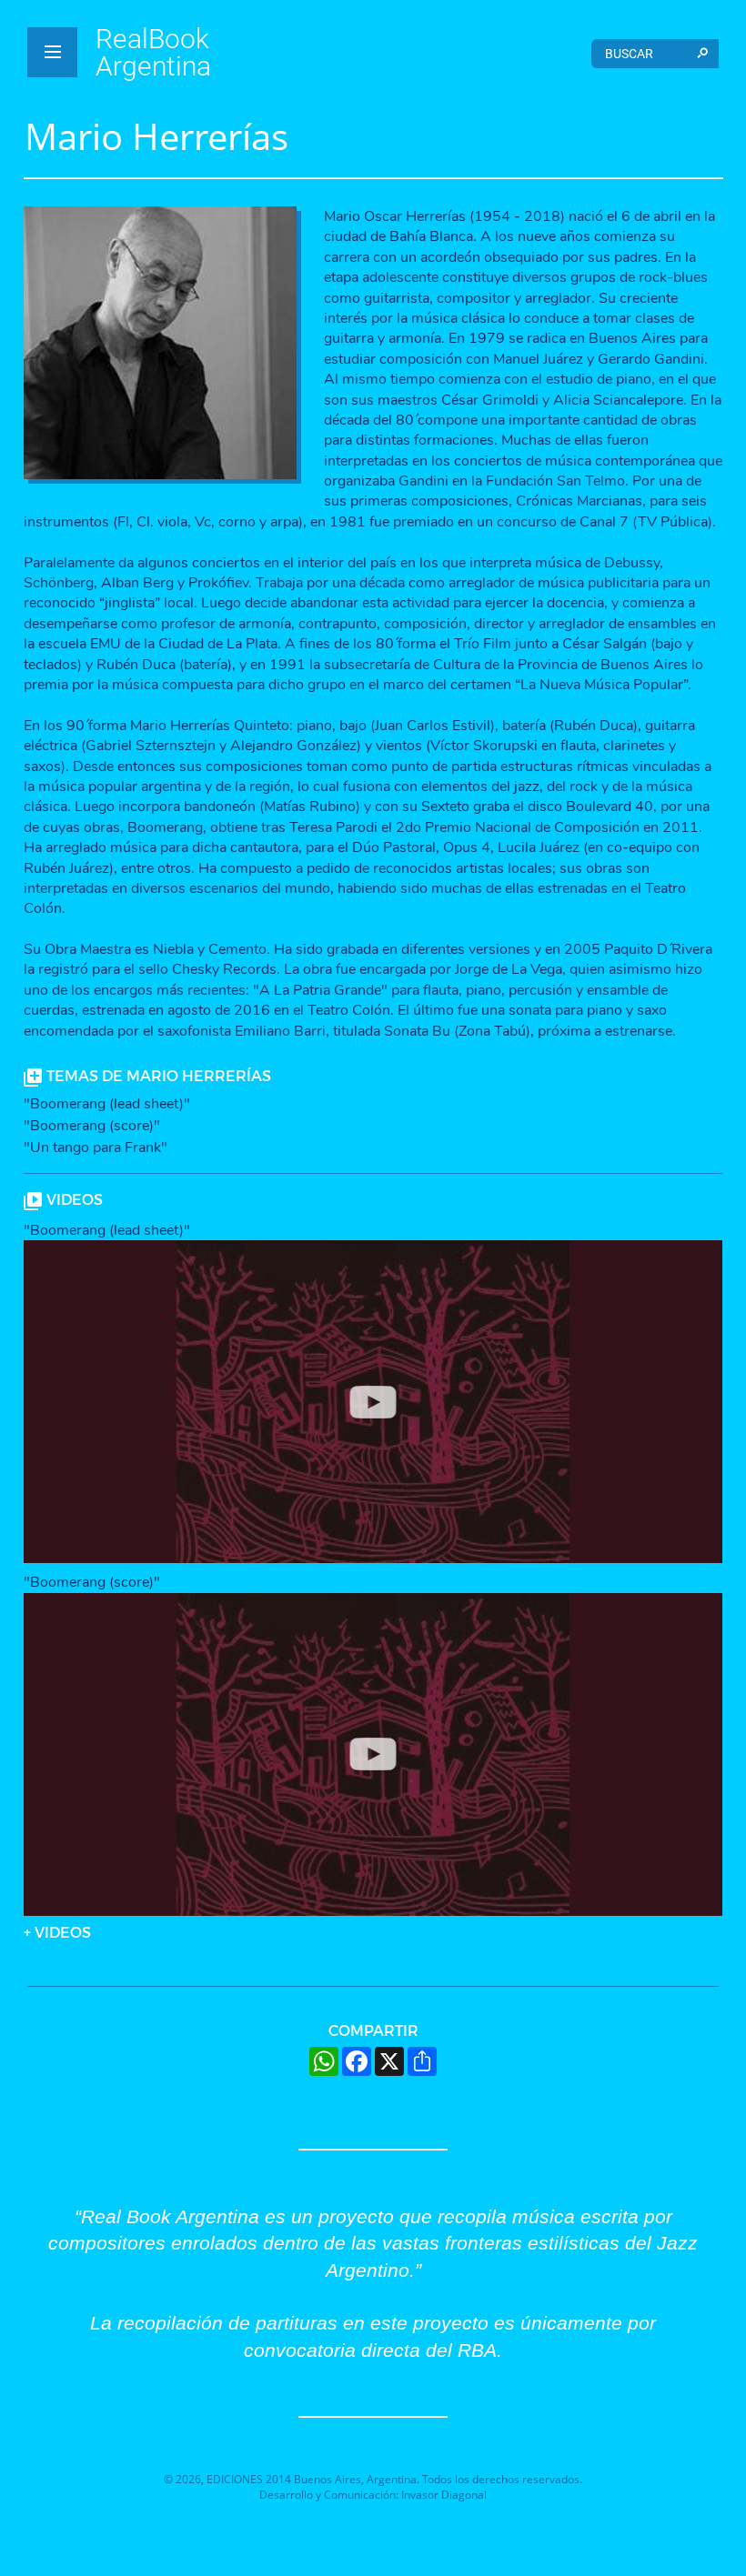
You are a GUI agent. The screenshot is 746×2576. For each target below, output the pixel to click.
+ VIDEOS (57, 1932)
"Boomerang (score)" (92, 1126)
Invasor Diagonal (444, 2495)
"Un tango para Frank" (96, 1148)
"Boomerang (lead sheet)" (107, 1104)
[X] (389, 2061)
